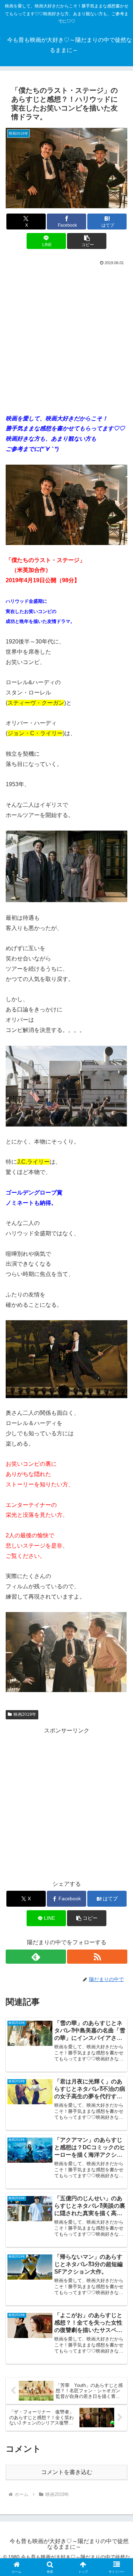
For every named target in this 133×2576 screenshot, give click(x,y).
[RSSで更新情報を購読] (97, 1957)
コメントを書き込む (67, 2472)
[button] (87, 241)
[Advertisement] (66, 337)
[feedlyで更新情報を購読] (36, 1957)
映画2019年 (25, 1714)
